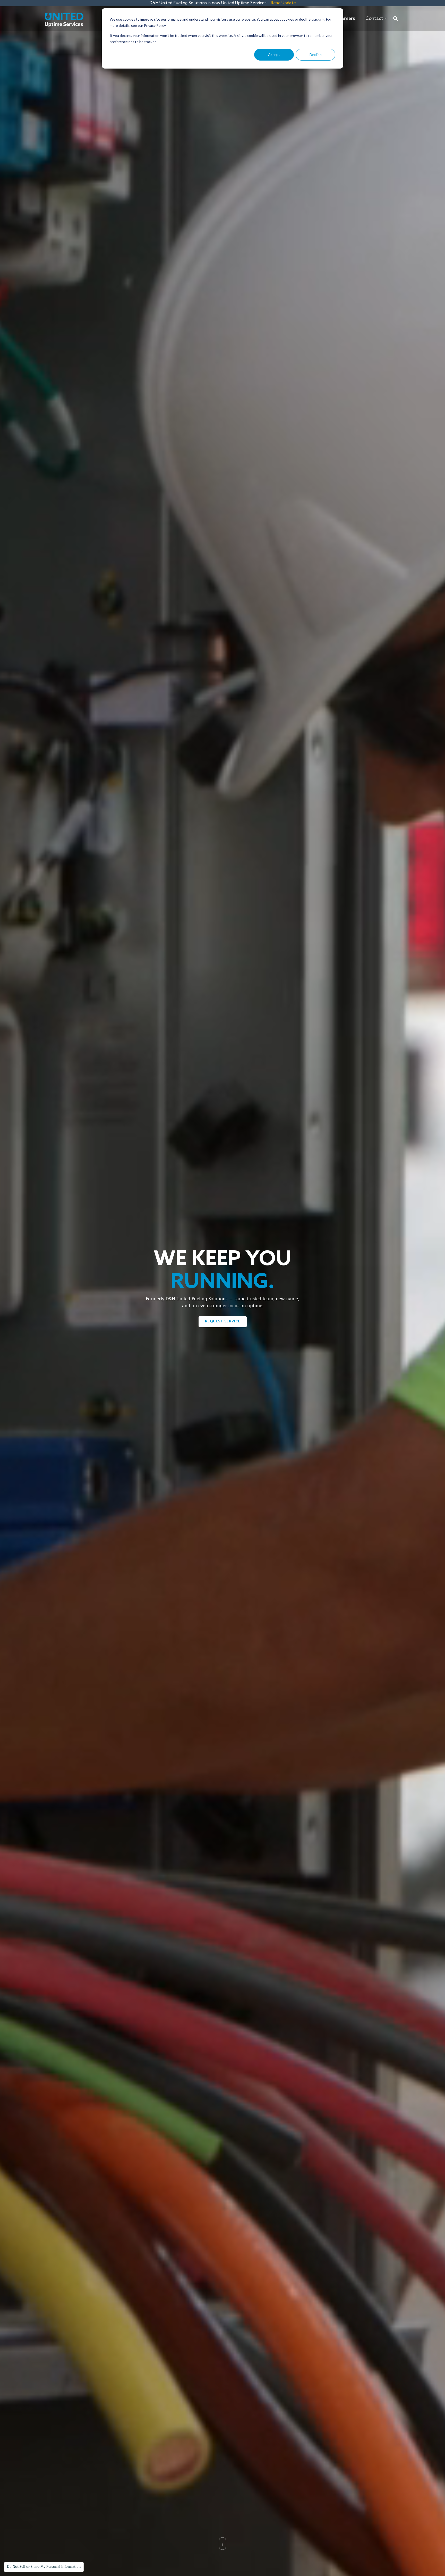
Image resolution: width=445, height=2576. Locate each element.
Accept (274, 54)
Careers (347, 19)
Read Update (283, 3)
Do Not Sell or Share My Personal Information (44, 2567)
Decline (316, 54)
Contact (374, 19)
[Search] (396, 19)
